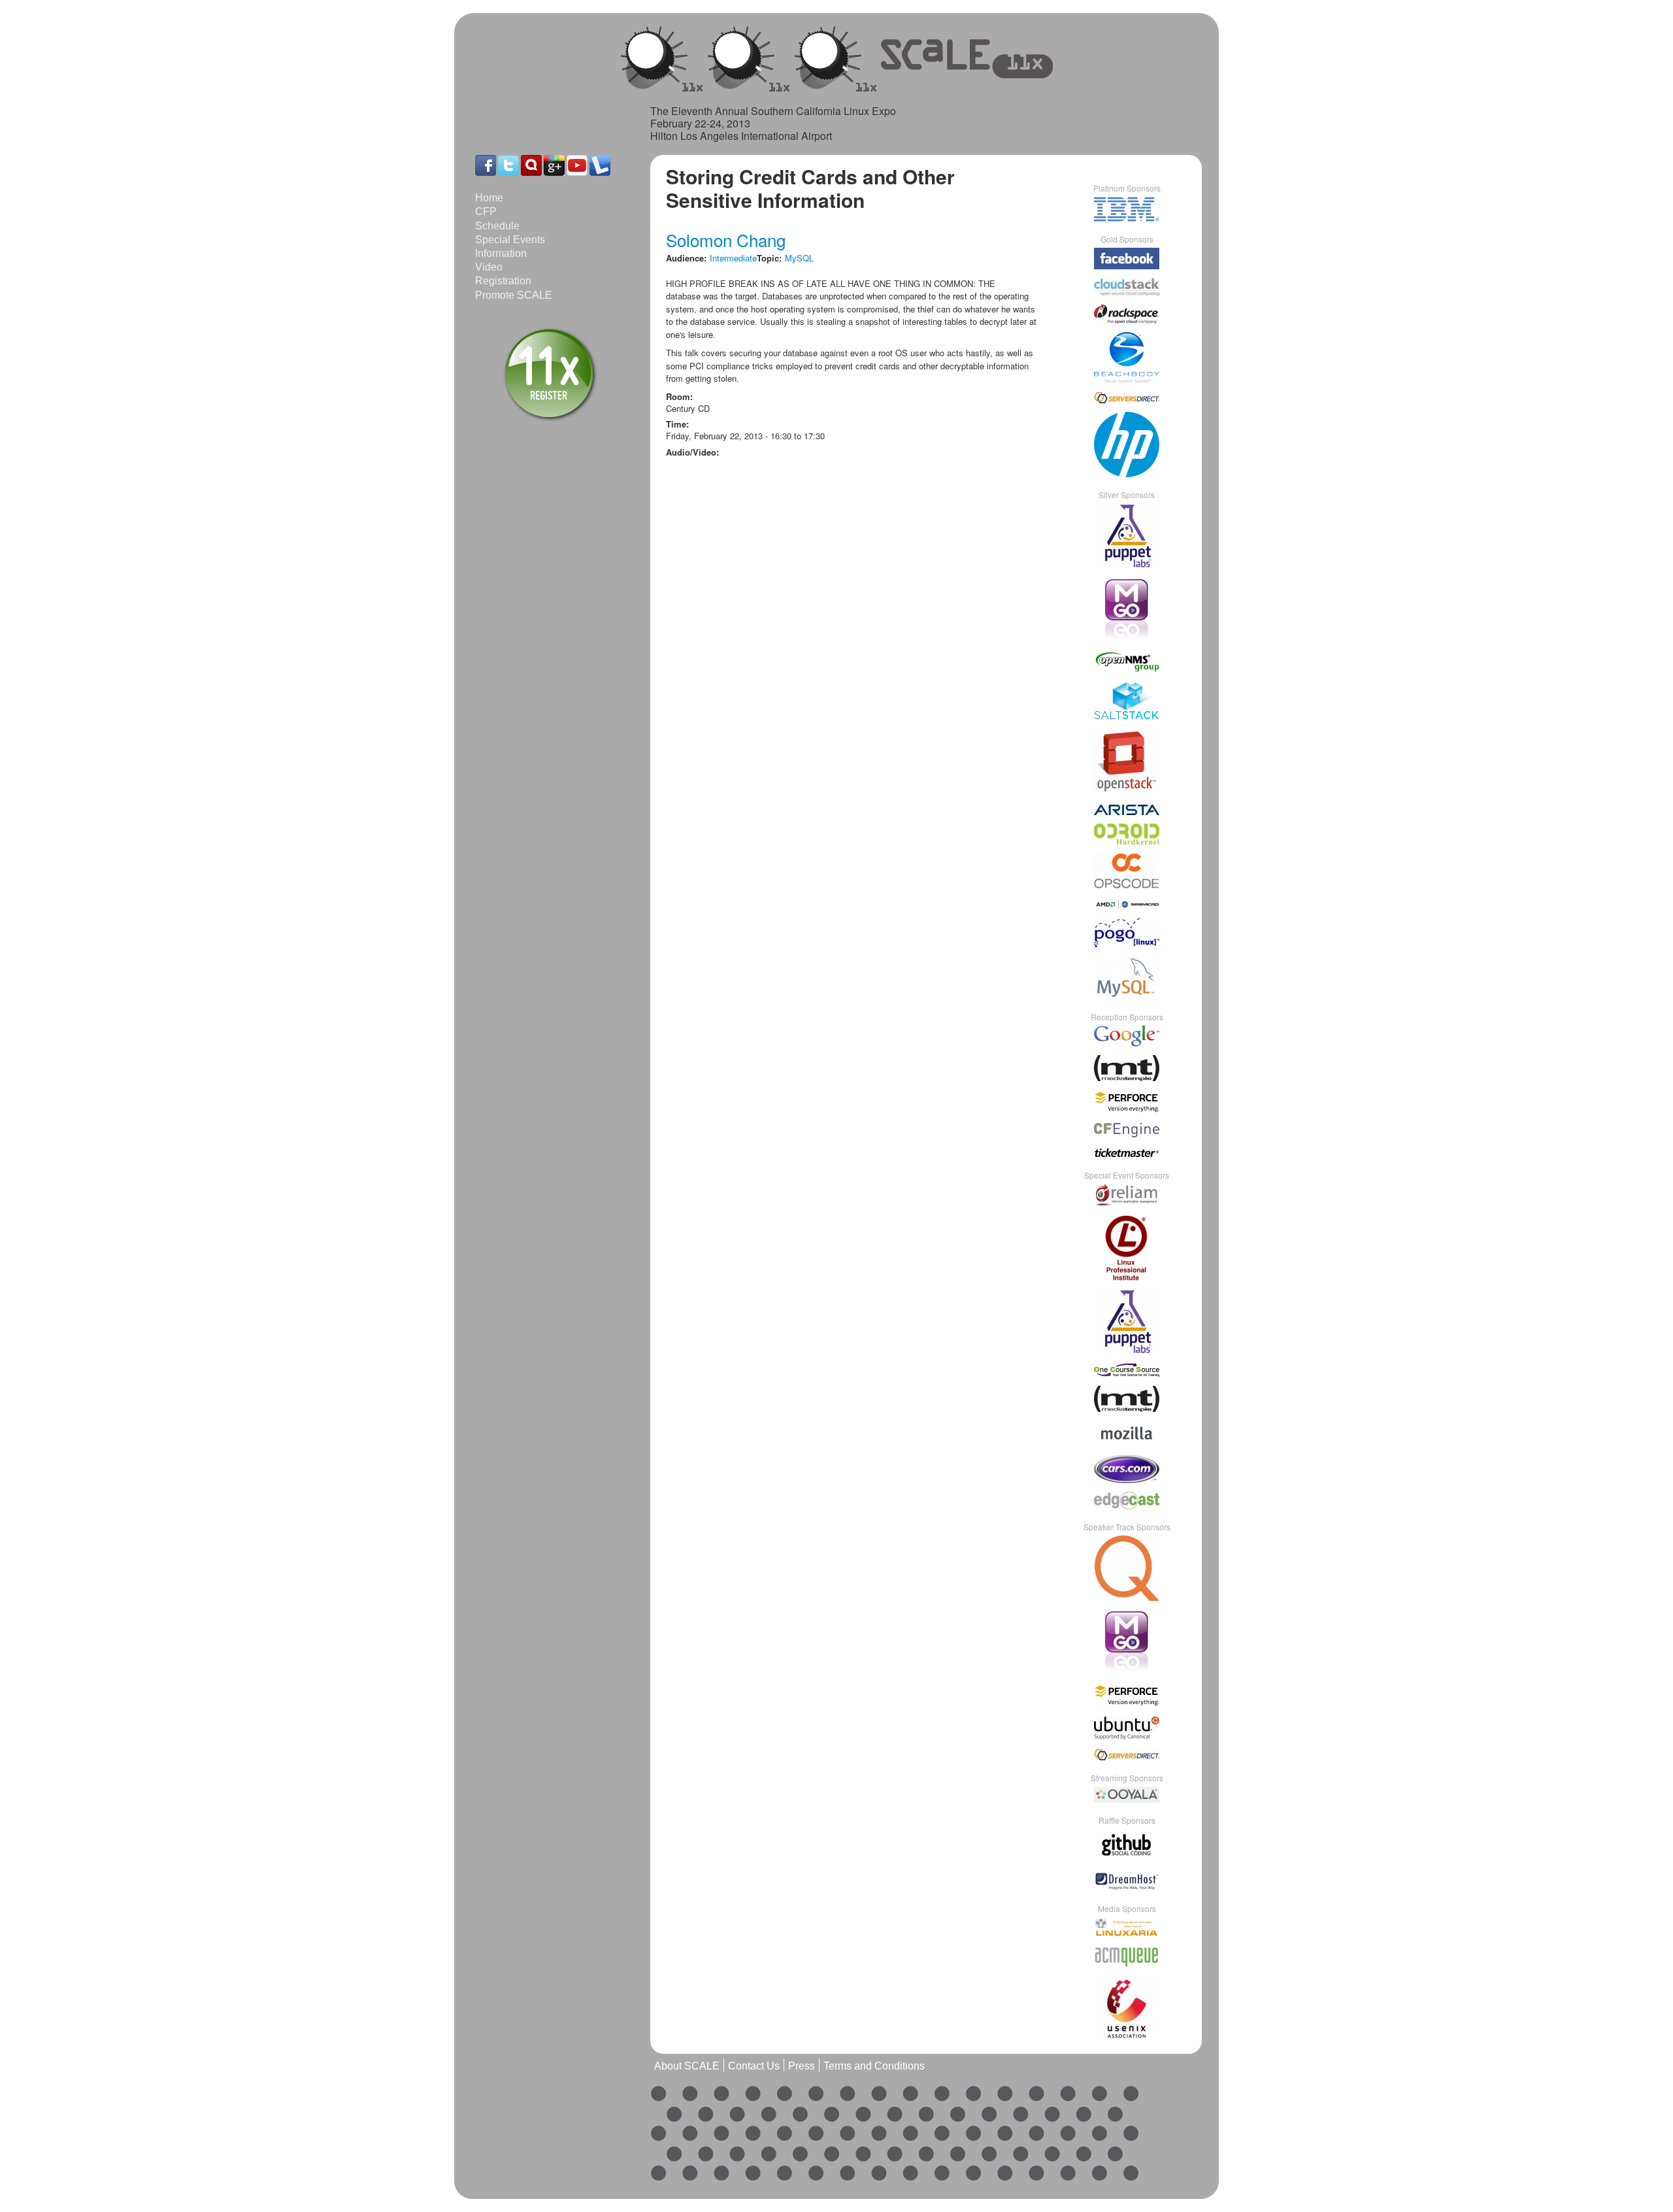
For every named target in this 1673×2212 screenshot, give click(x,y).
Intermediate (733, 258)
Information (501, 253)
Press (802, 2066)
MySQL (799, 258)
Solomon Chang (726, 240)
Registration (503, 281)
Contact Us (754, 2066)
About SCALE (687, 2066)
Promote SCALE (514, 295)
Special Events (510, 240)
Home (489, 198)
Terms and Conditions (874, 2066)
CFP (486, 211)
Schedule (497, 226)
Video (489, 267)
